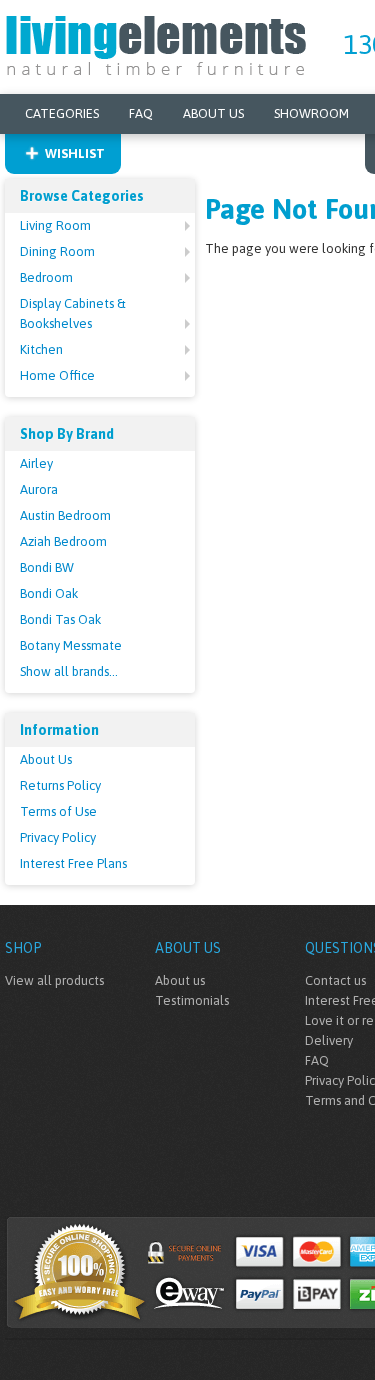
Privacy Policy (58, 837)
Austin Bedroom (65, 515)
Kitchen (41, 349)
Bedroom (46, 277)
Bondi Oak (49, 593)
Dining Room (57, 251)
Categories (62, 113)
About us (180, 980)
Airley (36, 463)
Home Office (57, 375)
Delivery (329, 1040)
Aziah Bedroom (63, 541)
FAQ (141, 113)
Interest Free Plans (73, 863)
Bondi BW (47, 567)
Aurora (39, 489)
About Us (213, 113)
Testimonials (192, 1000)
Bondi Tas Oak (60, 619)
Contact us (335, 980)
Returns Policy (60, 785)
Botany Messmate (71, 645)
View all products (54, 980)
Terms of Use (58, 811)
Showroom (311, 113)
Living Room (55, 225)
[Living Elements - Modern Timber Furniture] (157, 43)
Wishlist (75, 153)
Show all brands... (69, 671)
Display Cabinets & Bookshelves (73, 313)
